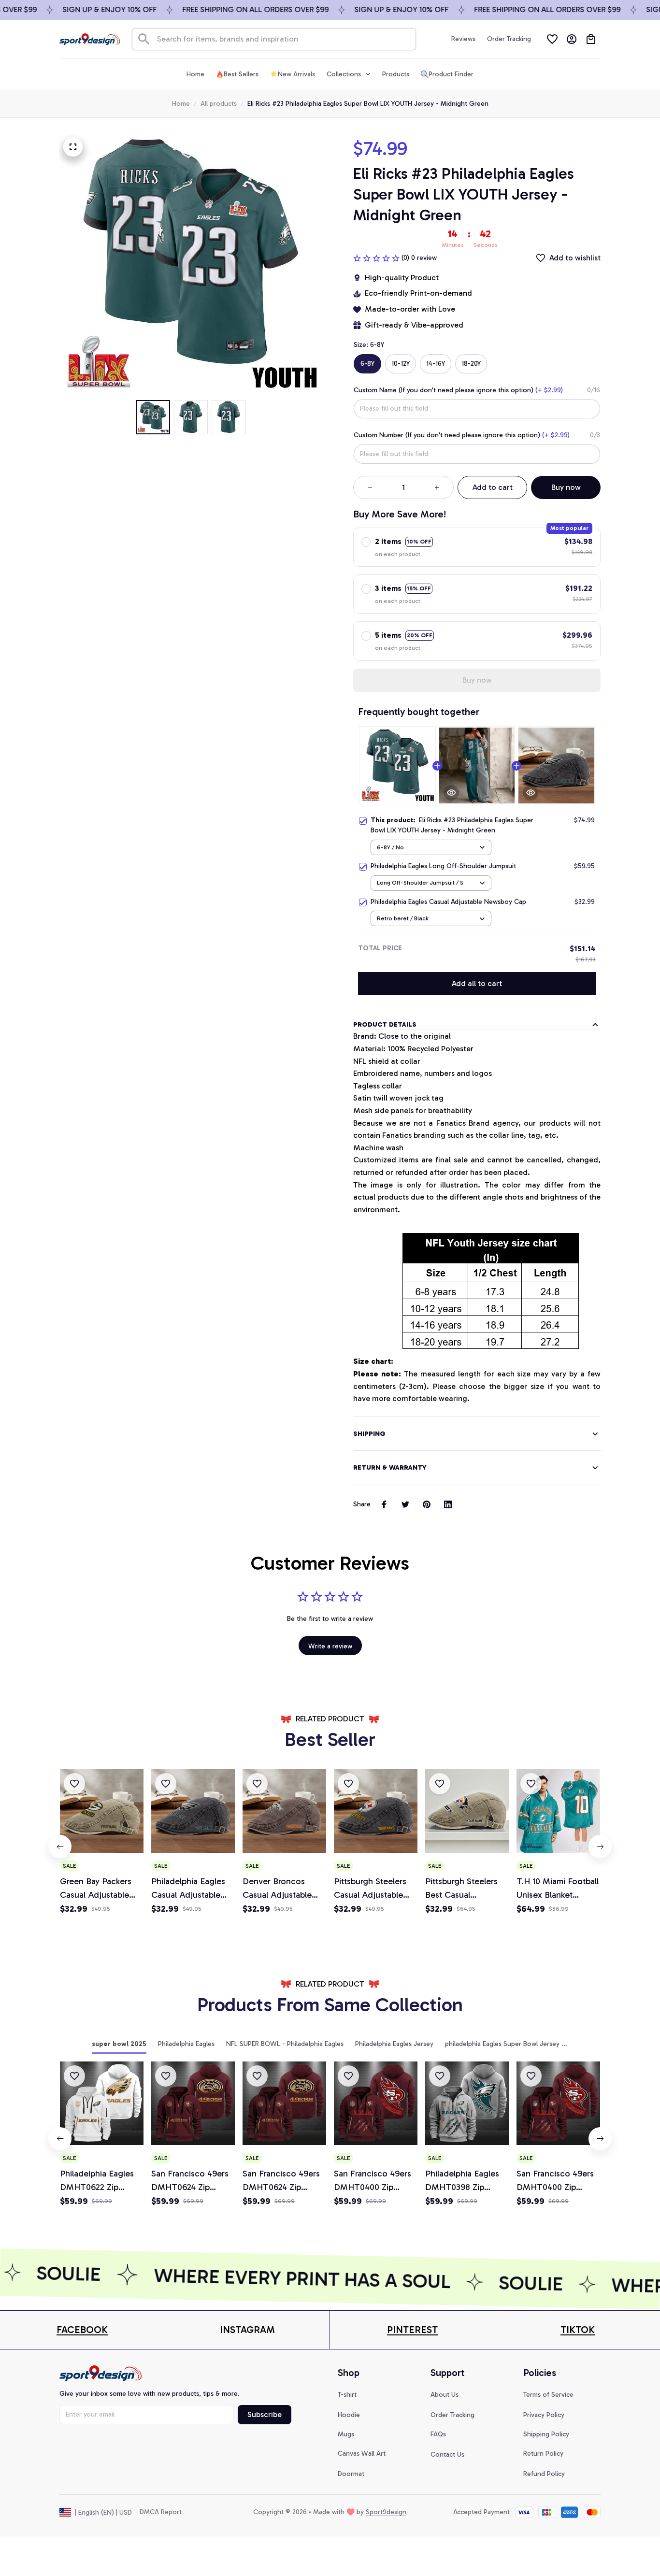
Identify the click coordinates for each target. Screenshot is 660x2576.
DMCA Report (161, 2512)
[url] (82, 2330)
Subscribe (265, 2414)
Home (181, 104)
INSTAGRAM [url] (247, 2330)
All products (219, 104)
